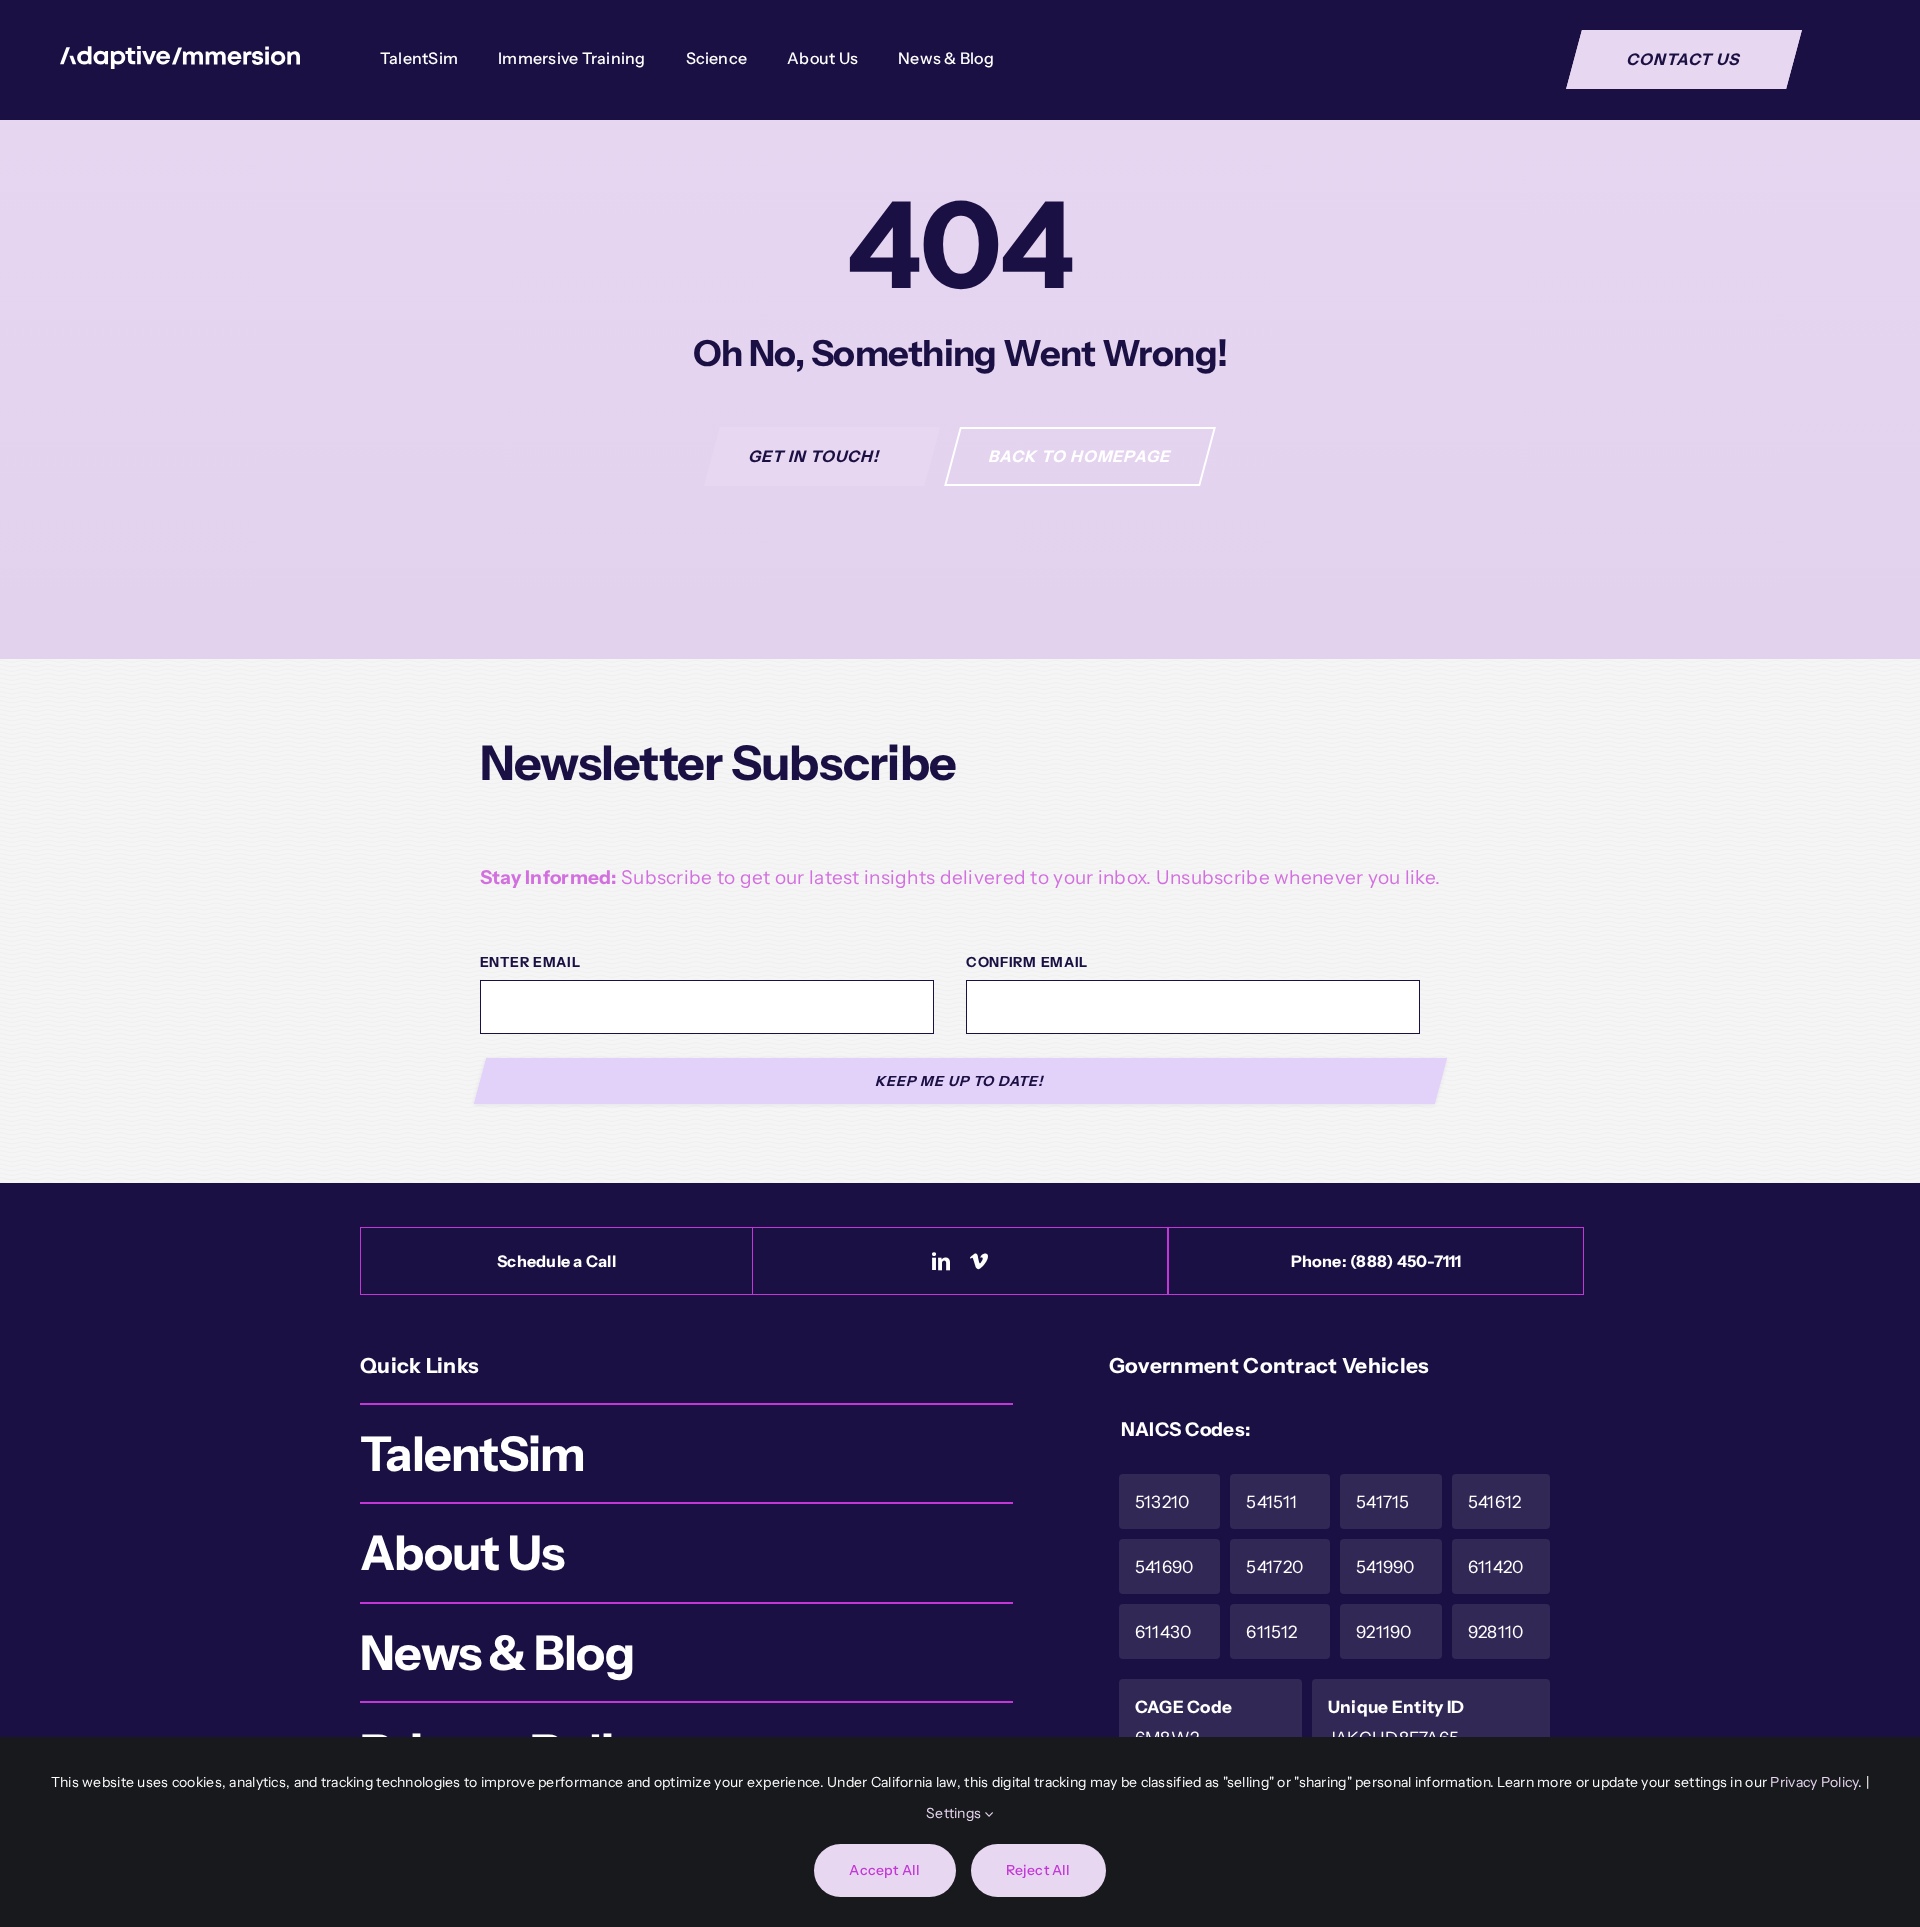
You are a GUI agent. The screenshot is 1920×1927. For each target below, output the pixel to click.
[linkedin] (941, 1261)
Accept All (884, 1870)
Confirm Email (1027, 962)
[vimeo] (979, 1261)
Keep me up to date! (960, 1081)
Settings (955, 1813)
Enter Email (530, 962)
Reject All (1038, 1870)
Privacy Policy (1814, 1782)
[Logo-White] (180, 55)
